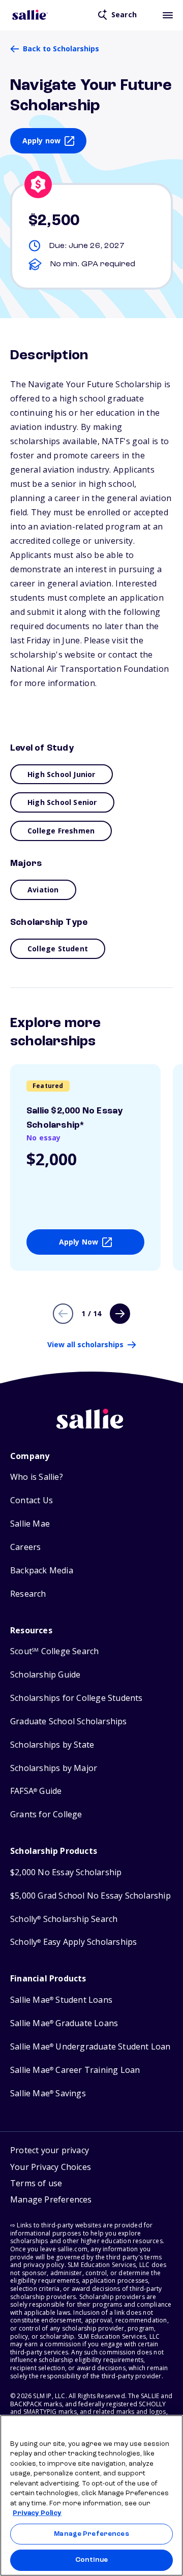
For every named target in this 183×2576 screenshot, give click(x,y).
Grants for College (46, 1814)
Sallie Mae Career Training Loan (75, 2070)
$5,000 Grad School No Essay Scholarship (90, 1896)
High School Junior (62, 774)
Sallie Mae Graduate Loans (64, 2023)
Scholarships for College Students (77, 1698)
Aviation (43, 890)
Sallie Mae (30, 1524)
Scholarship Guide (45, 1675)
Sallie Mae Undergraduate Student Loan (90, 2047)
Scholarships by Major (54, 1768)
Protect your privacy (50, 2150)
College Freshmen (61, 831)
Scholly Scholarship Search (64, 1919)
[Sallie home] (30, 15)
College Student (58, 949)
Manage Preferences (91, 2534)
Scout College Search (54, 1651)
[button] (51, 2201)
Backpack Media (42, 1571)
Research (28, 1594)
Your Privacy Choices (51, 2167)
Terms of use (36, 2183)
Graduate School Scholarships (69, 1721)
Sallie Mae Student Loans (61, 2000)
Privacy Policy (37, 2513)
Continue (91, 2560)
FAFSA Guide (36, 1791)
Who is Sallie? (37, 1477)
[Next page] (120, 1314)
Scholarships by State (52, 1745)
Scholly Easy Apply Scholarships (73, 1942)
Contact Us (32, 1500)
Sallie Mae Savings (48, 2093)
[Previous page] (63, 1314)
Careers (25, 1547)
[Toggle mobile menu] (168, 15)
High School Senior (62, 802)
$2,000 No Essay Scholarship (66, 1872)
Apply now (42, 141)
